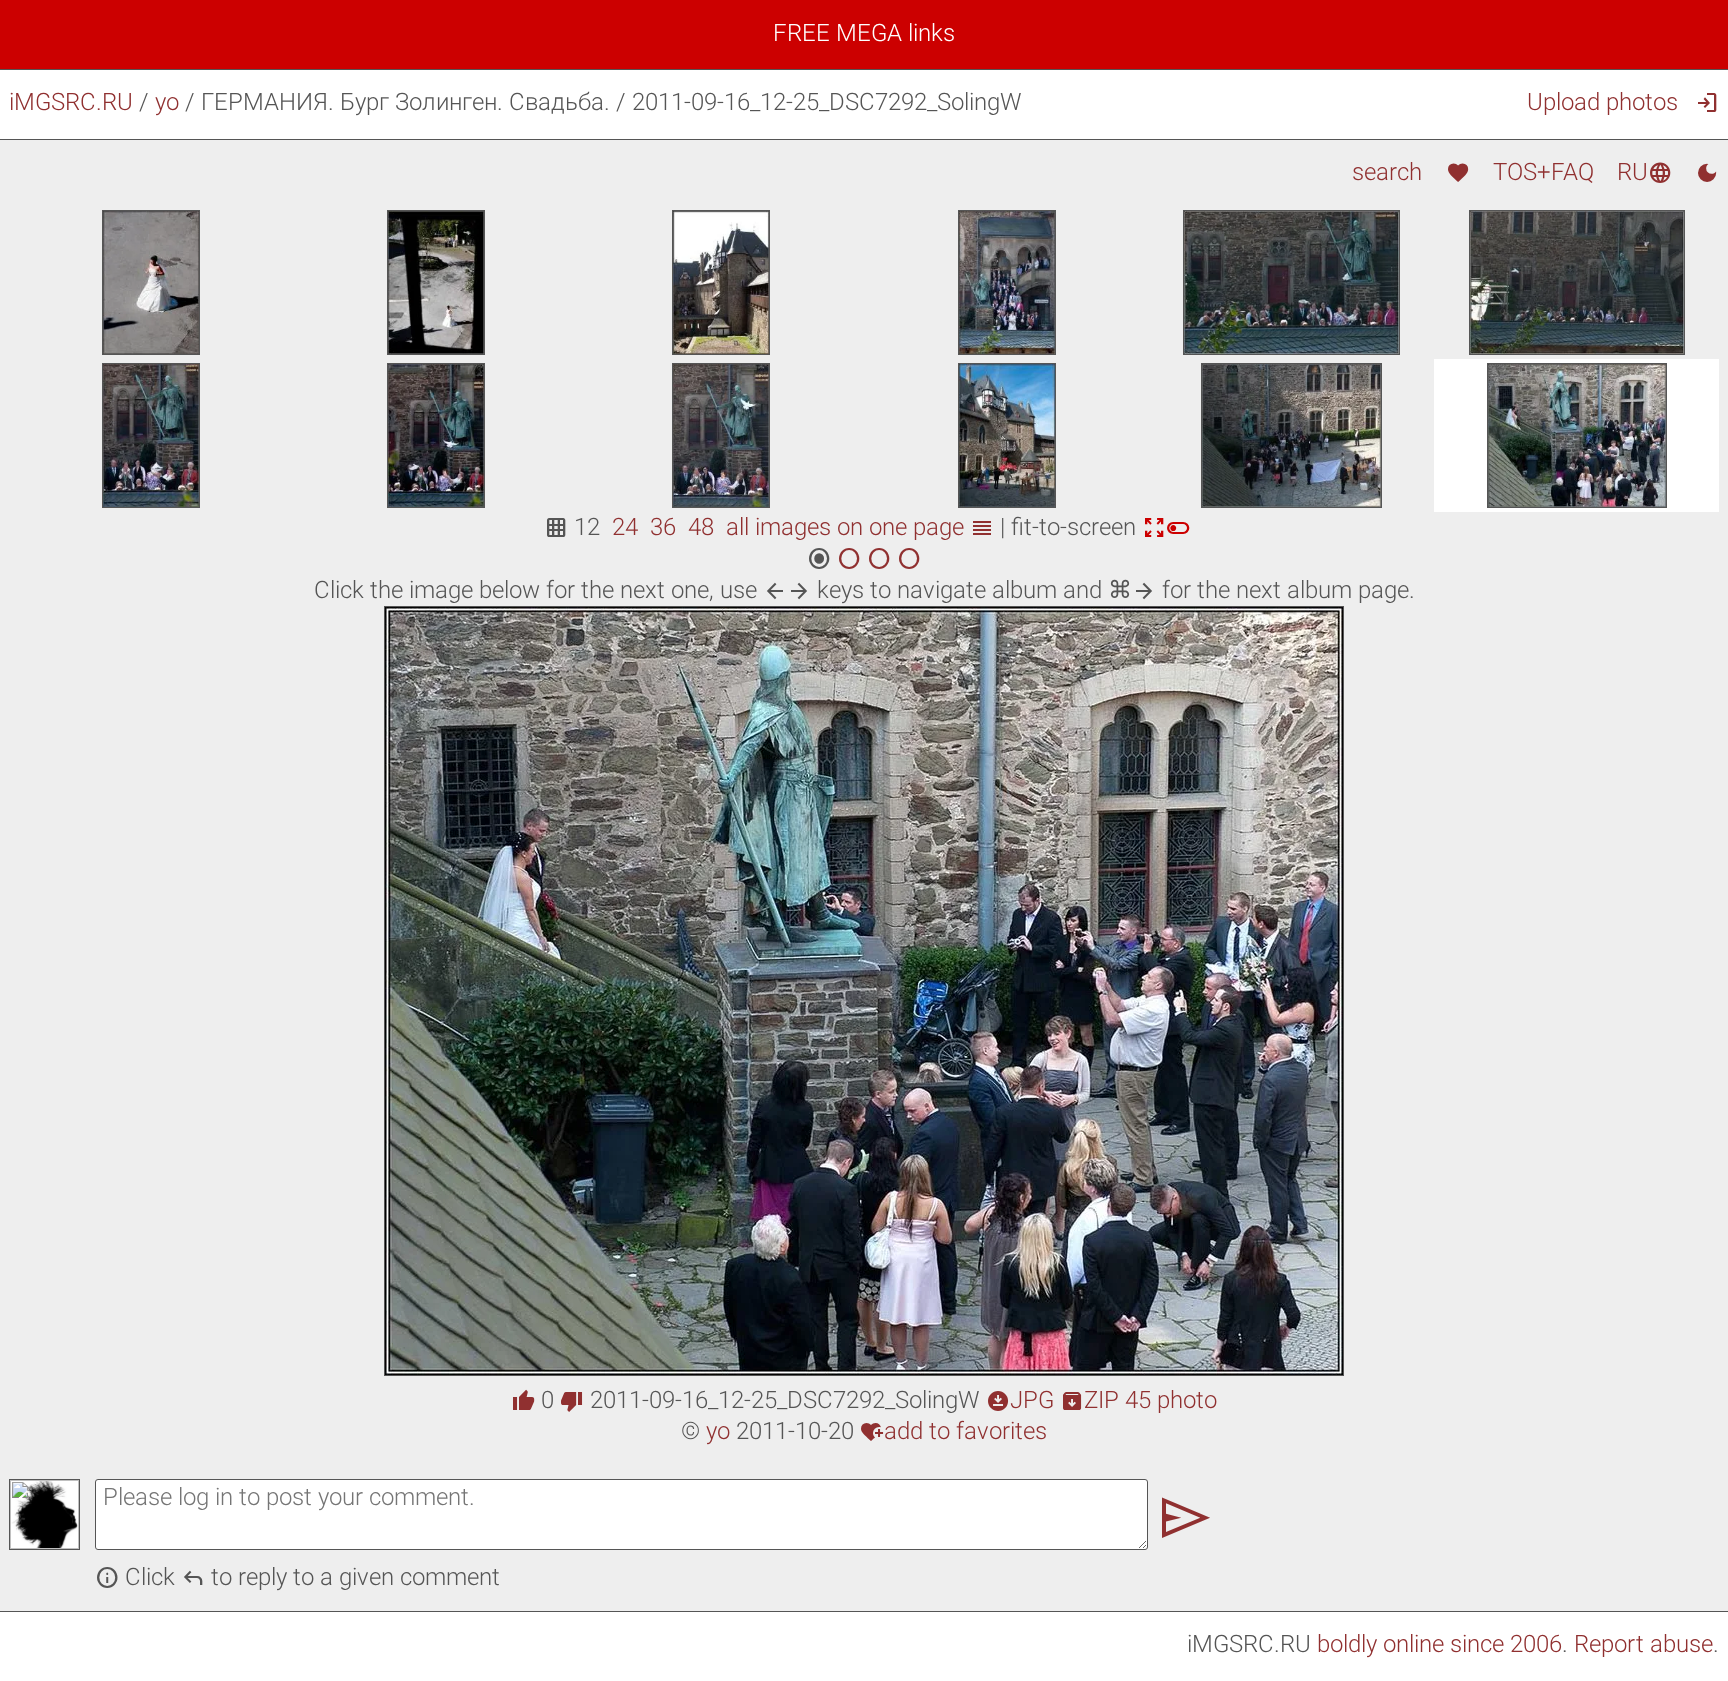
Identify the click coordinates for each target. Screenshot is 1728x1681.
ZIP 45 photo (1138, 1400)
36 (663, 527)
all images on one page (860, 527)
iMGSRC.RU (71, 102)
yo (167, 102)
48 (701, 527)
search (1387, 172)
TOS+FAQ (1543, 172)
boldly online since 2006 (1439, 1644)
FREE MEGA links (864, 33)
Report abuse (1643, 1644)
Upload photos (1602, 102)
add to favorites (953, 1431)
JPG (1020, 1400)
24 (625, 527)
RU (1644, 172)
